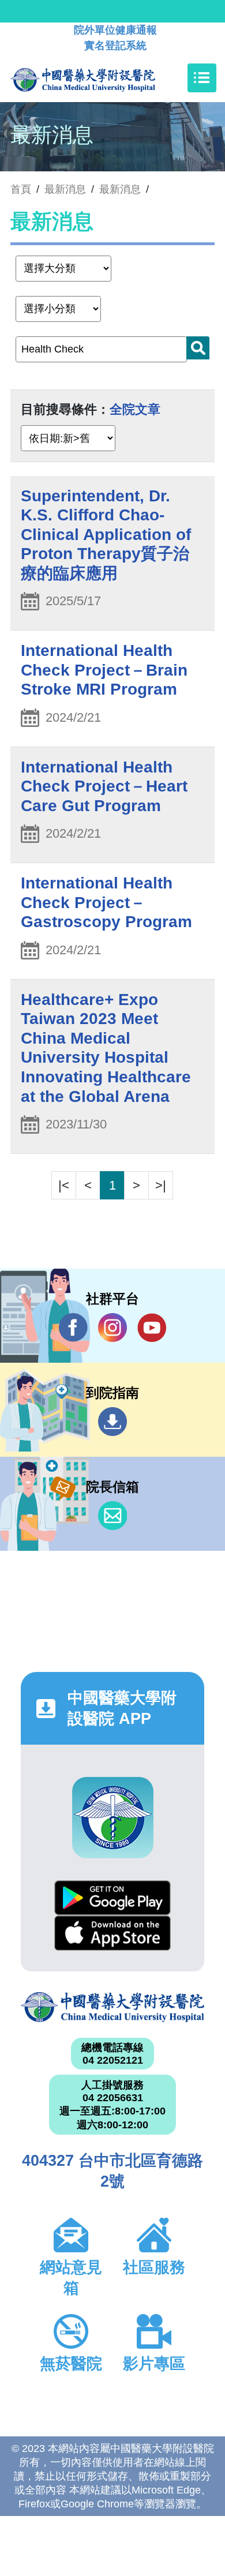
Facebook (73, 1328)
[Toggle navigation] (202, 78)
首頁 (21, 189)
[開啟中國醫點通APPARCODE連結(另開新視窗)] (113, 1818)
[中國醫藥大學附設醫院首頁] (100, 78)
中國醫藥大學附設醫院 (112, 2007)
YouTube (152, 1328)
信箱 (112, 1516)
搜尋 (198, 348)
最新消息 (120, 189)
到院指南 (112, 1422)
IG (112, 1328)
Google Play (112, 1898)
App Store (112, 1933)
